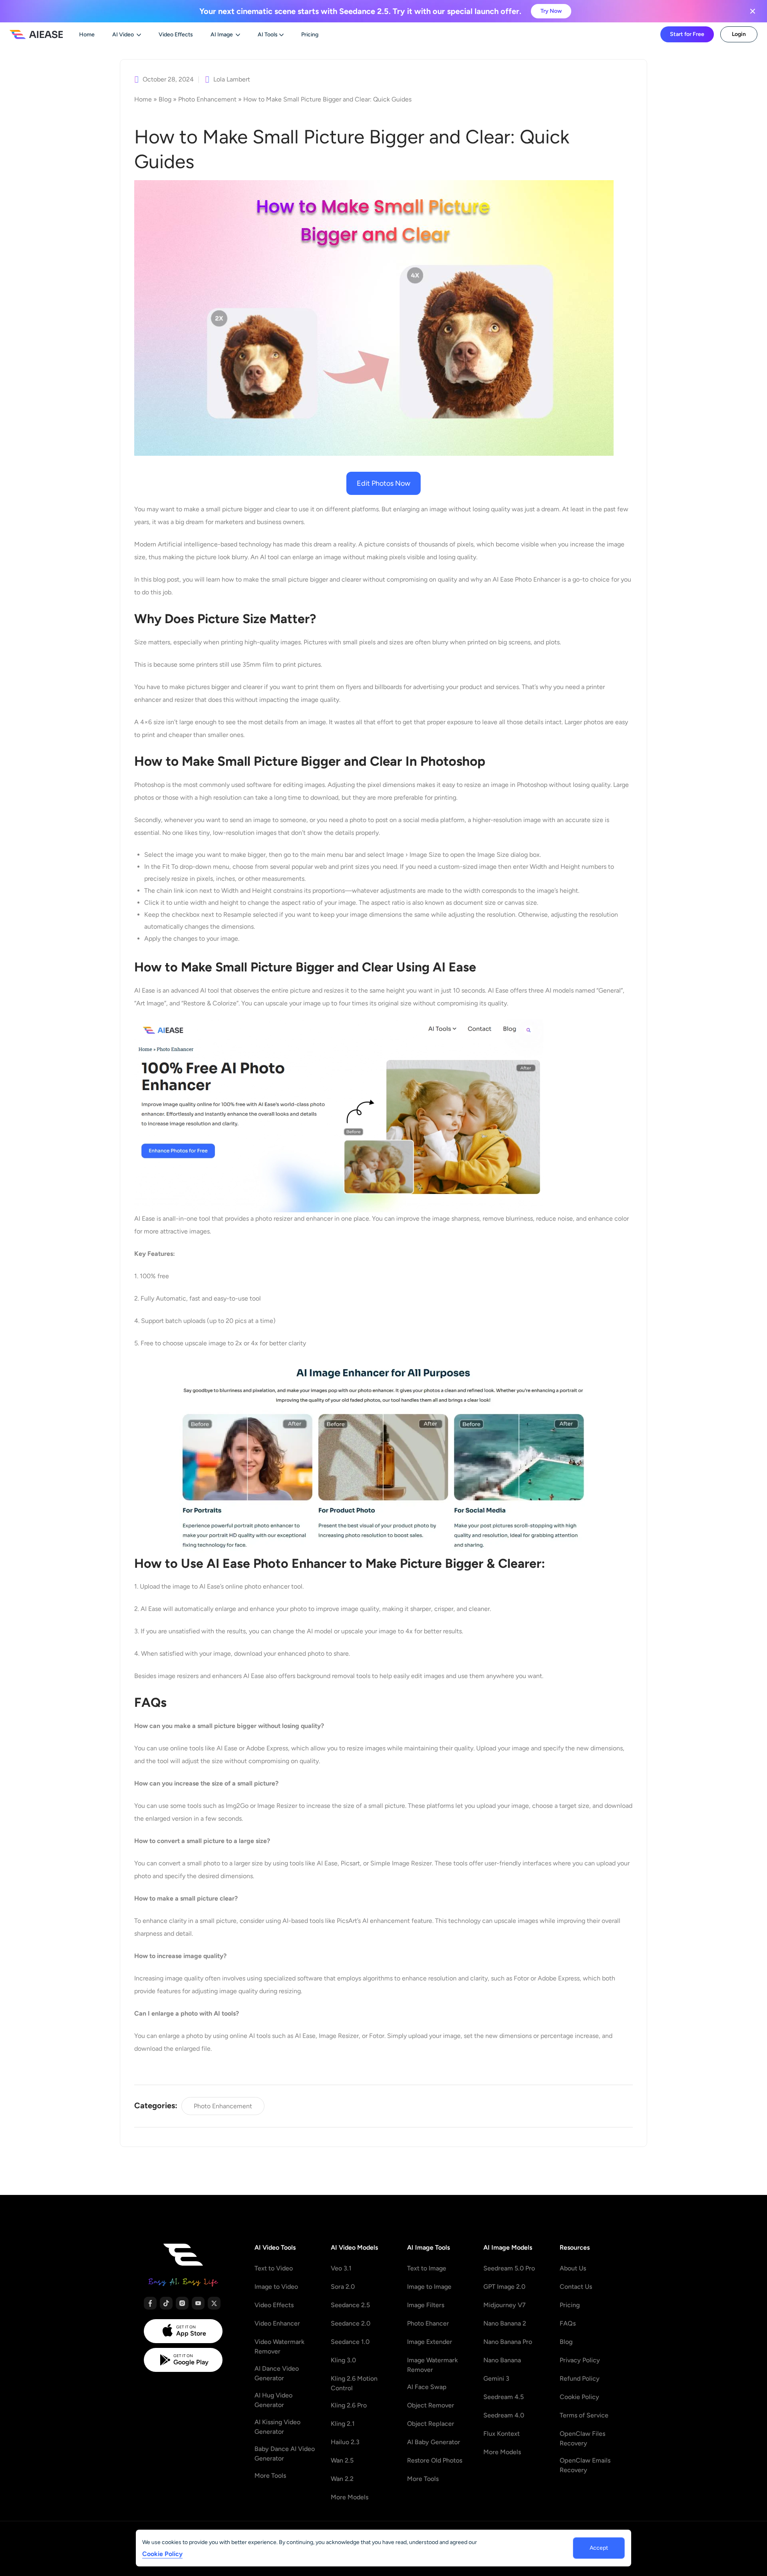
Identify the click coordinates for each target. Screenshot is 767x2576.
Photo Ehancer (428, 2323)
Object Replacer (431, 2424)
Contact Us (576, 2287)
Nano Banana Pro (508, 2342)
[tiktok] (166, 2303)
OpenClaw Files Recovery (582, 2438)
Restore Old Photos (435, 2460)
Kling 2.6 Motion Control (354, 2383)
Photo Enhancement (207, 99)
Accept (599, 2548)
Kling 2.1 (343, 2424)
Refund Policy (580, 2378)
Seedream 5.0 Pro (509, 2268)
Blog (165, 99)
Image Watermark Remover (432, 2365)
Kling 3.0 (343, 2360)
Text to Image (427, 2268)
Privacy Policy (580, 2360)
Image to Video (276, 2287)
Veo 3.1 (341, 2268)
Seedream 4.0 (504, 2415)
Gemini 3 (496, 2378)
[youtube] (198, 2303)
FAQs (568, 2323)
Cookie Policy (579, 2397)
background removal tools (334, 1676)
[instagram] (182, 2303)
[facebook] (150, 2303)
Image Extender (430, 2342)
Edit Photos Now (383, 483)
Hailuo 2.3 (345, 2442)
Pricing (570, 2305)
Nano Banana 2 (505, 2323)
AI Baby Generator (434, 2442)
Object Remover (431, 2405)
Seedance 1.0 (350, 2342)
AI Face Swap (427, 2387)
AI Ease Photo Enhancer (527, 579)
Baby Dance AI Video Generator (285, 2454)
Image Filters (426, 2305)
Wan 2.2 (342, 2479)
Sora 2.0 (343, 2287)
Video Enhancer (277, 2323)
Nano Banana (502, 2360)
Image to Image (429, 2287)
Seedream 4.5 (504, 2397)
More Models (350, 2497)
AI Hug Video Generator (273, 2400)
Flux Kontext (502, 2434)
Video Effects (274, 2305)
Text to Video (274, 2268)
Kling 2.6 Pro (349, 2405)
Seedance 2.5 (350, 2305)
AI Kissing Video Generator (277, 2427)
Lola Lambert (232, 79)
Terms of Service (584, 2415)
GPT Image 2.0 (504, 2287)
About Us (573, 2268)
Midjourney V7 (505, 2305)
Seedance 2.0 (351, 2323)
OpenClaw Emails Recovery (585, 2465)
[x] (214, 2303)
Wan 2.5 (342, 2460)
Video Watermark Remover (279, 2347)
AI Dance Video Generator (277, 2373)
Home (143, 99)
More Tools (270, 2476)
